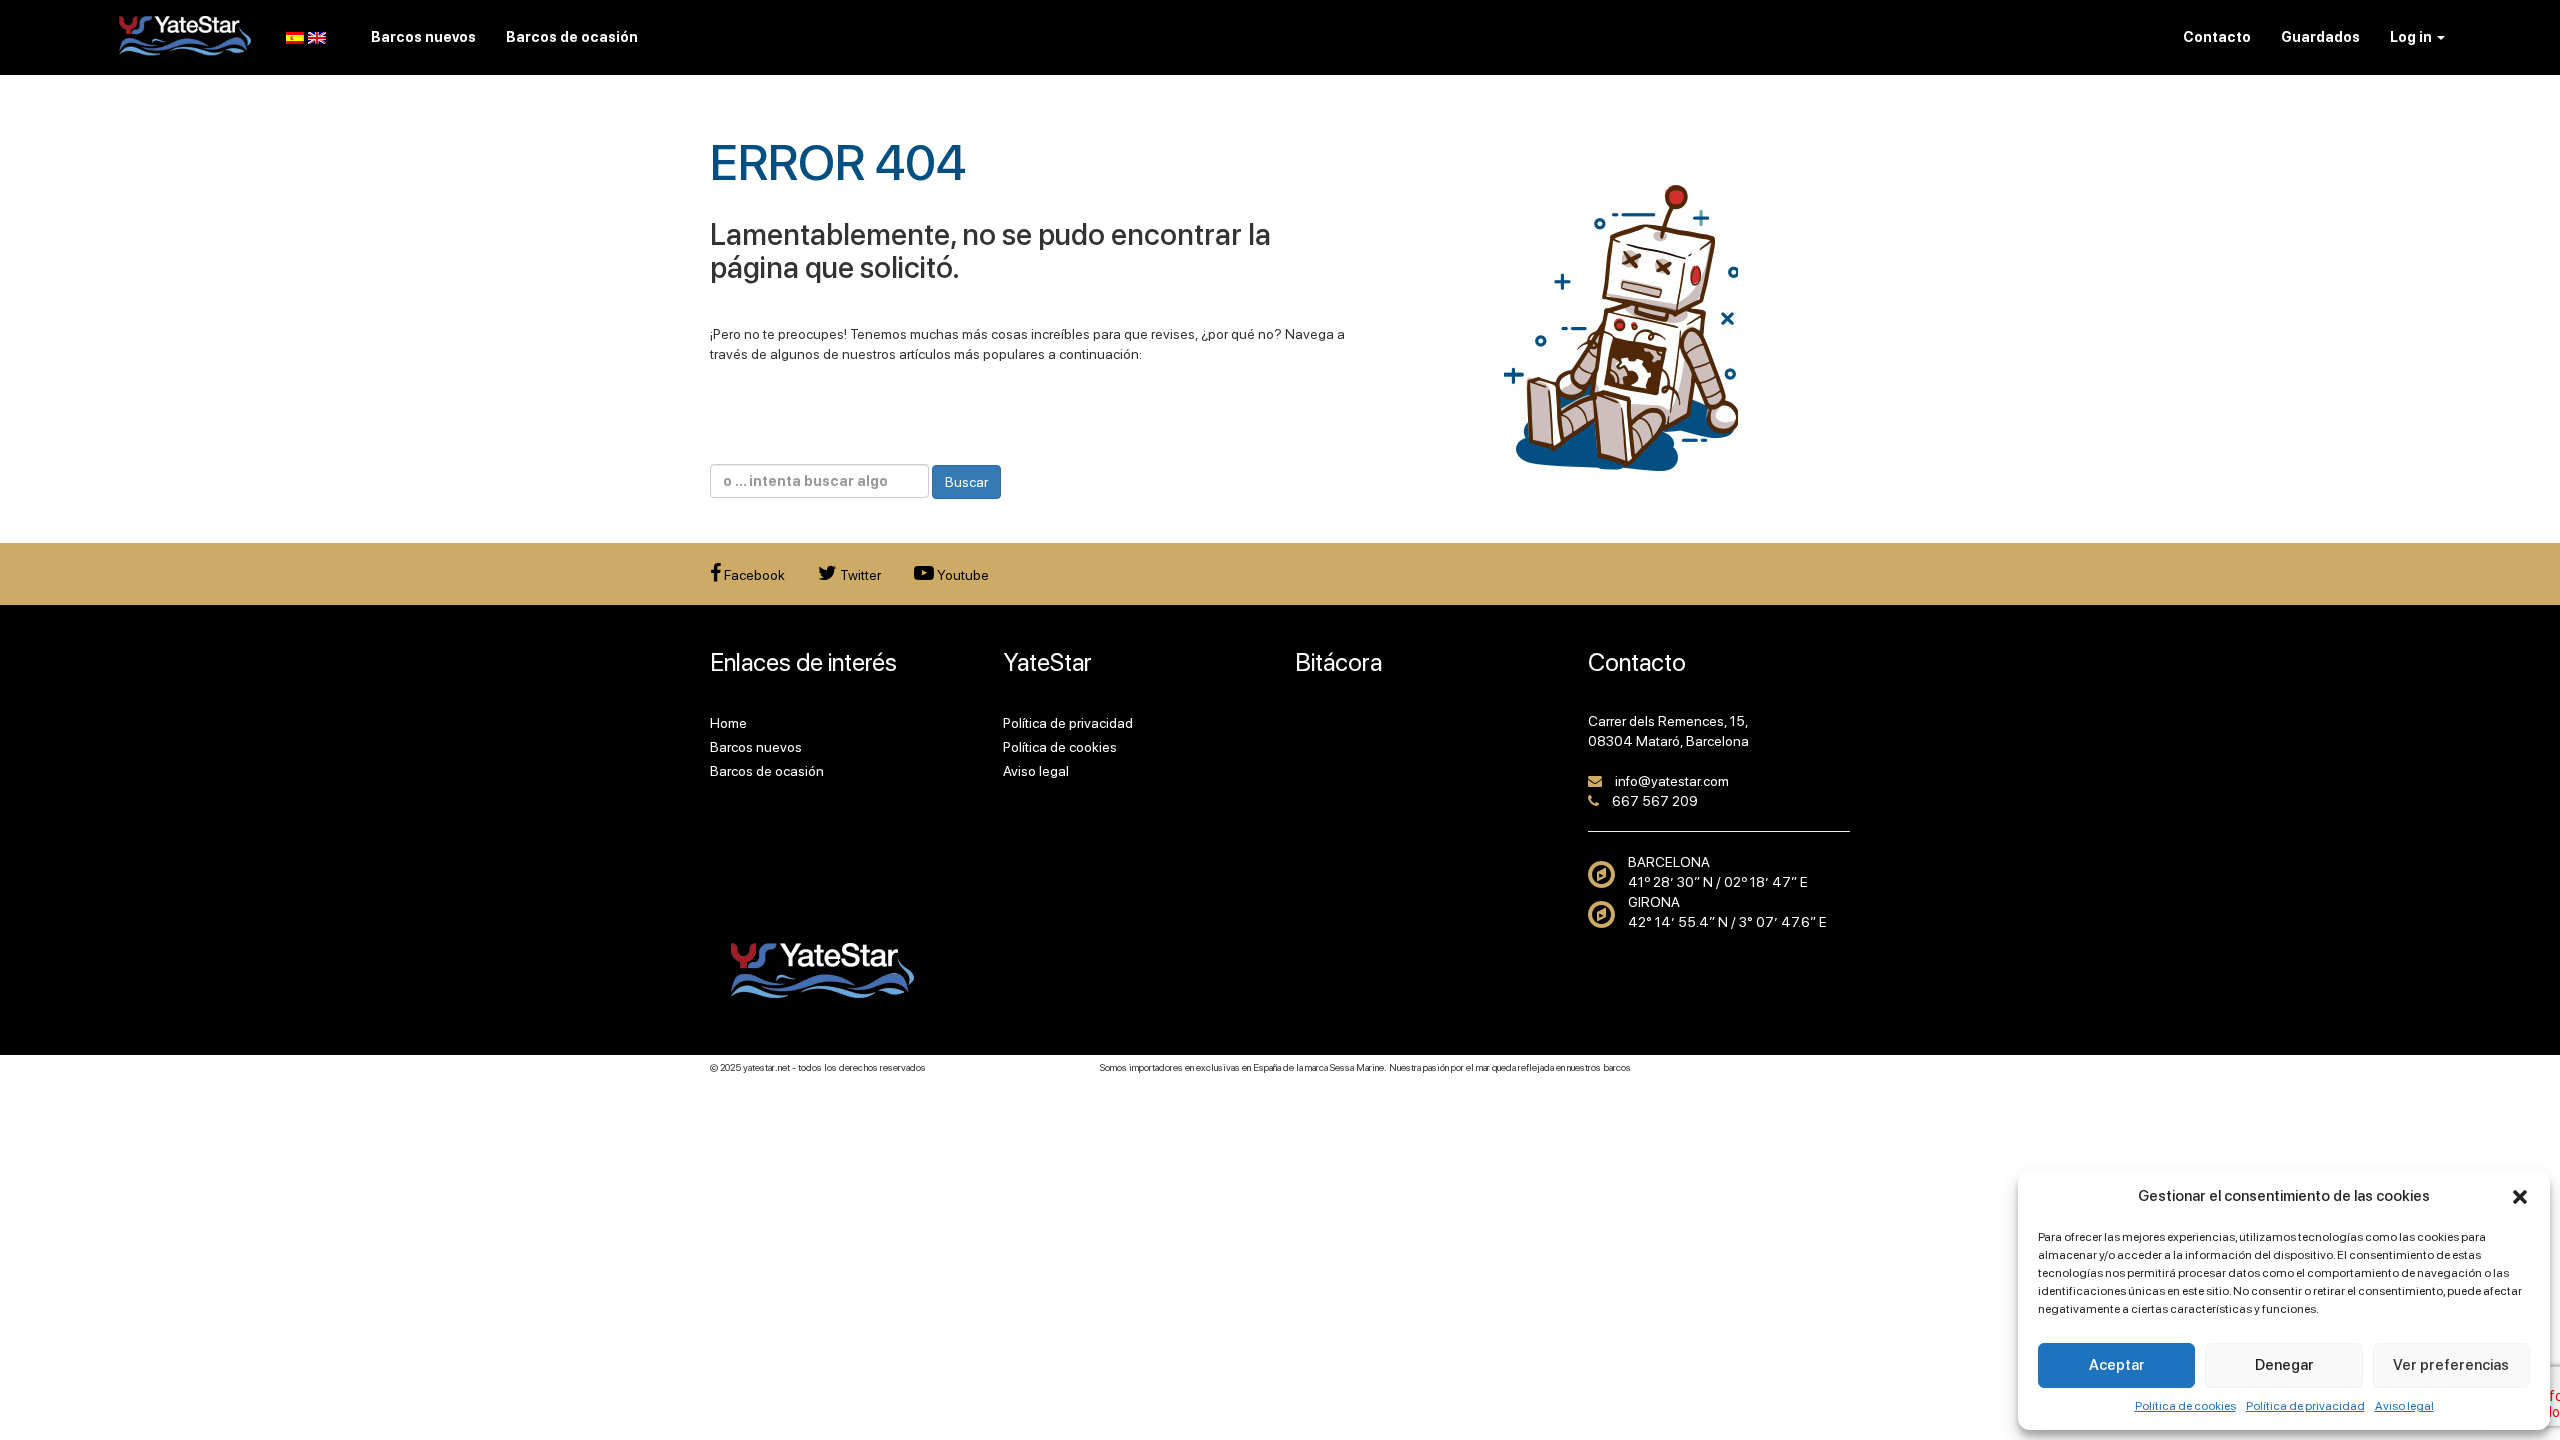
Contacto (2217, 37)
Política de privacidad (2305, 1406)
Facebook (753, 575)
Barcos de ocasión (767, 771)
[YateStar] (185, 35)
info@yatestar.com (1672, 781)
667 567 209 (1655, 801)
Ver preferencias (2451, 1365)
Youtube (961, 575)
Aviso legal (2404, 1406)
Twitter (859, 575)
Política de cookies (2185, 1406)
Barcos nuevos (756, 747)
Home (728, 723)
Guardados (2320, 37)
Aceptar (2117, 1365)
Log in (2412, 37)
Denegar (2284, 1365)
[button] (2520, 1197)
